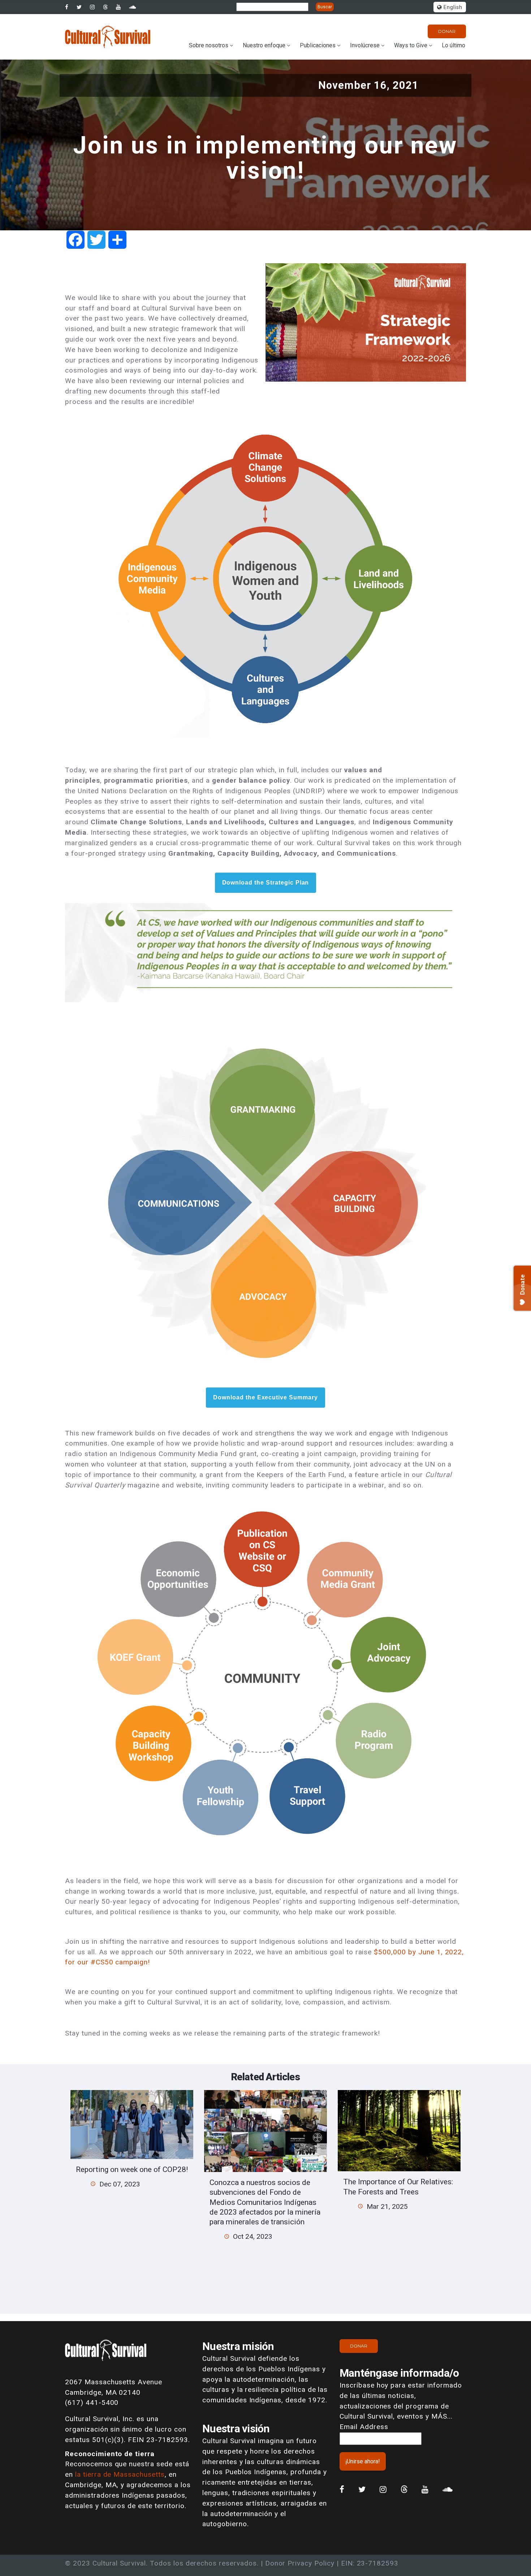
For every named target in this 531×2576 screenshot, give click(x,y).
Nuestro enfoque (264, 45)
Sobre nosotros (209, 45)
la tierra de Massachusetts (120, 2474)
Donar (447, 31)
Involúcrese (365, 45)
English (452, 7)
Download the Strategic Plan (266, 883)
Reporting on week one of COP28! (132, 2169)
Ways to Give (411, 45)
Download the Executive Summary (265, 1398)
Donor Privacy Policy (300, 2563)
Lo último (454, 45)
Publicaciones (318, 45)
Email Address (364, 2427)
